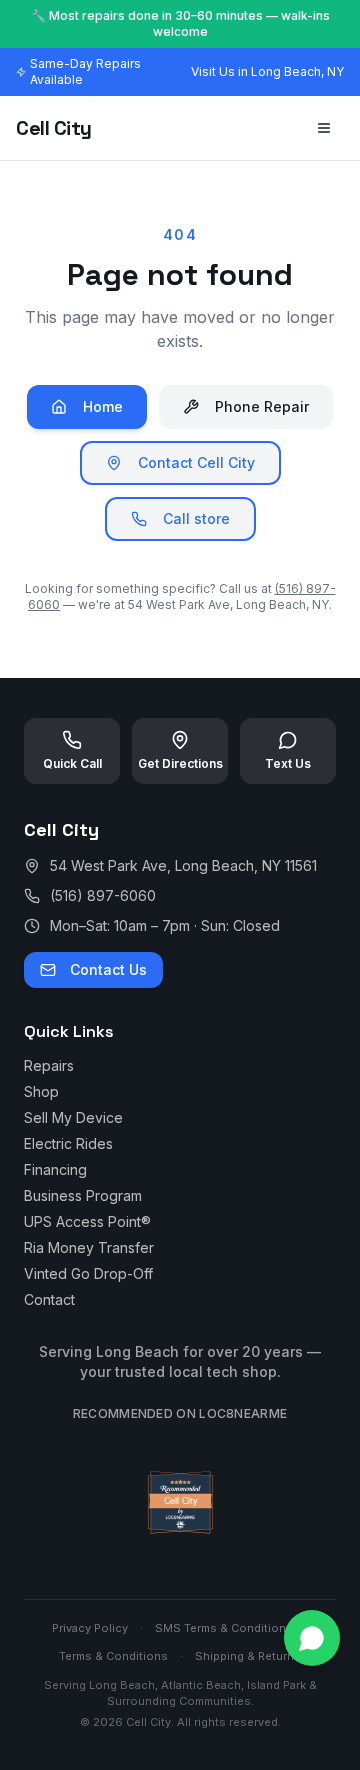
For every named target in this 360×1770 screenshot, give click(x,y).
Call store (196, 518)
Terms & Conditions (113, 1656)
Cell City (54, 128)
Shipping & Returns (248, 1656)
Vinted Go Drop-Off (88, 1273)
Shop (41, 1091)
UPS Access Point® (87, 1221)
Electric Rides (68, 1143)
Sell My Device (73, 1117)
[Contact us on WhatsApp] (312, 1638)
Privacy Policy (90, 1628)
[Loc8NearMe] (180, 1534)
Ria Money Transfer (89, 1247)
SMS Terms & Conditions (224, 1628)
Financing (55, 1169)
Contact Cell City (196, 462)
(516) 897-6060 (103, 895)
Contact (49, 1299)
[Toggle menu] (324, 128)
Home (103, 406)
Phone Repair (262, 406)
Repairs (49, 1065)
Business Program (83, 1195)
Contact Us (108, 969)
